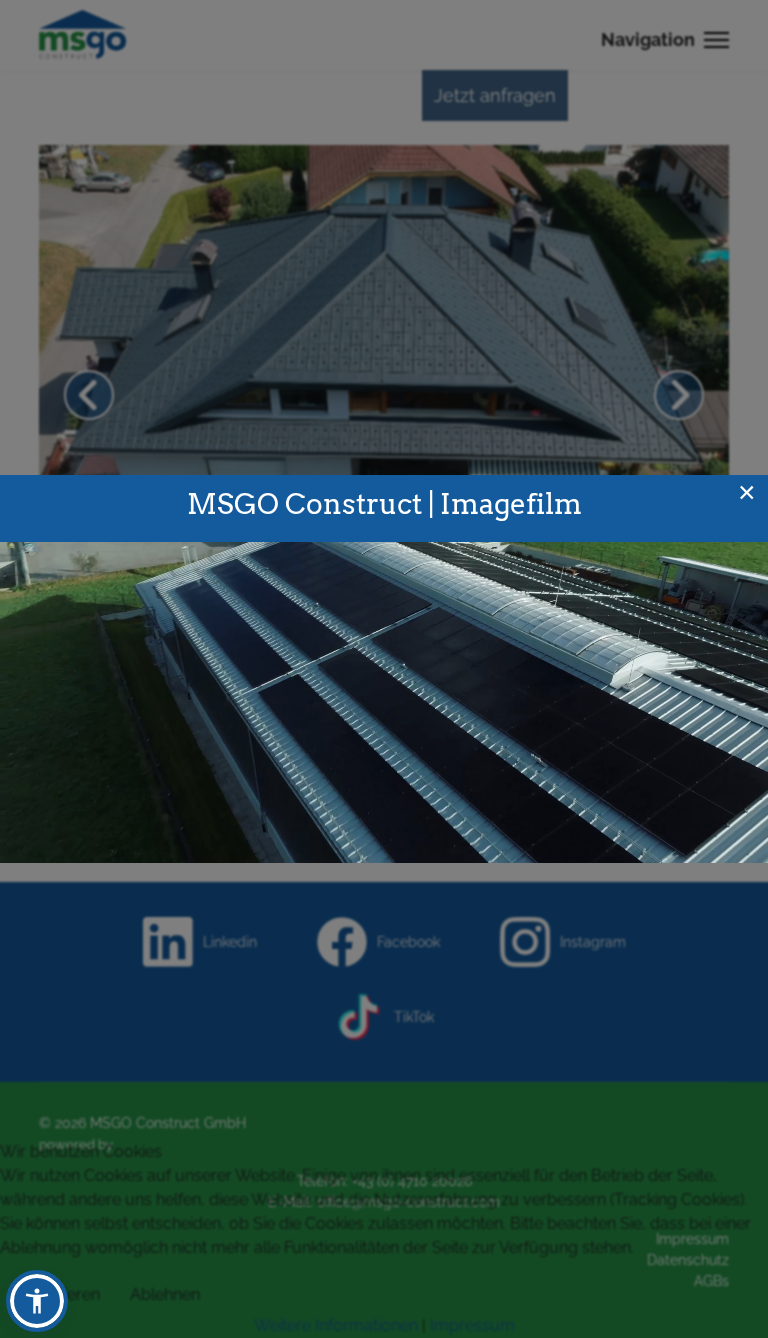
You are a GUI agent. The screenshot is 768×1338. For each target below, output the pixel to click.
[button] (37, 1301)
